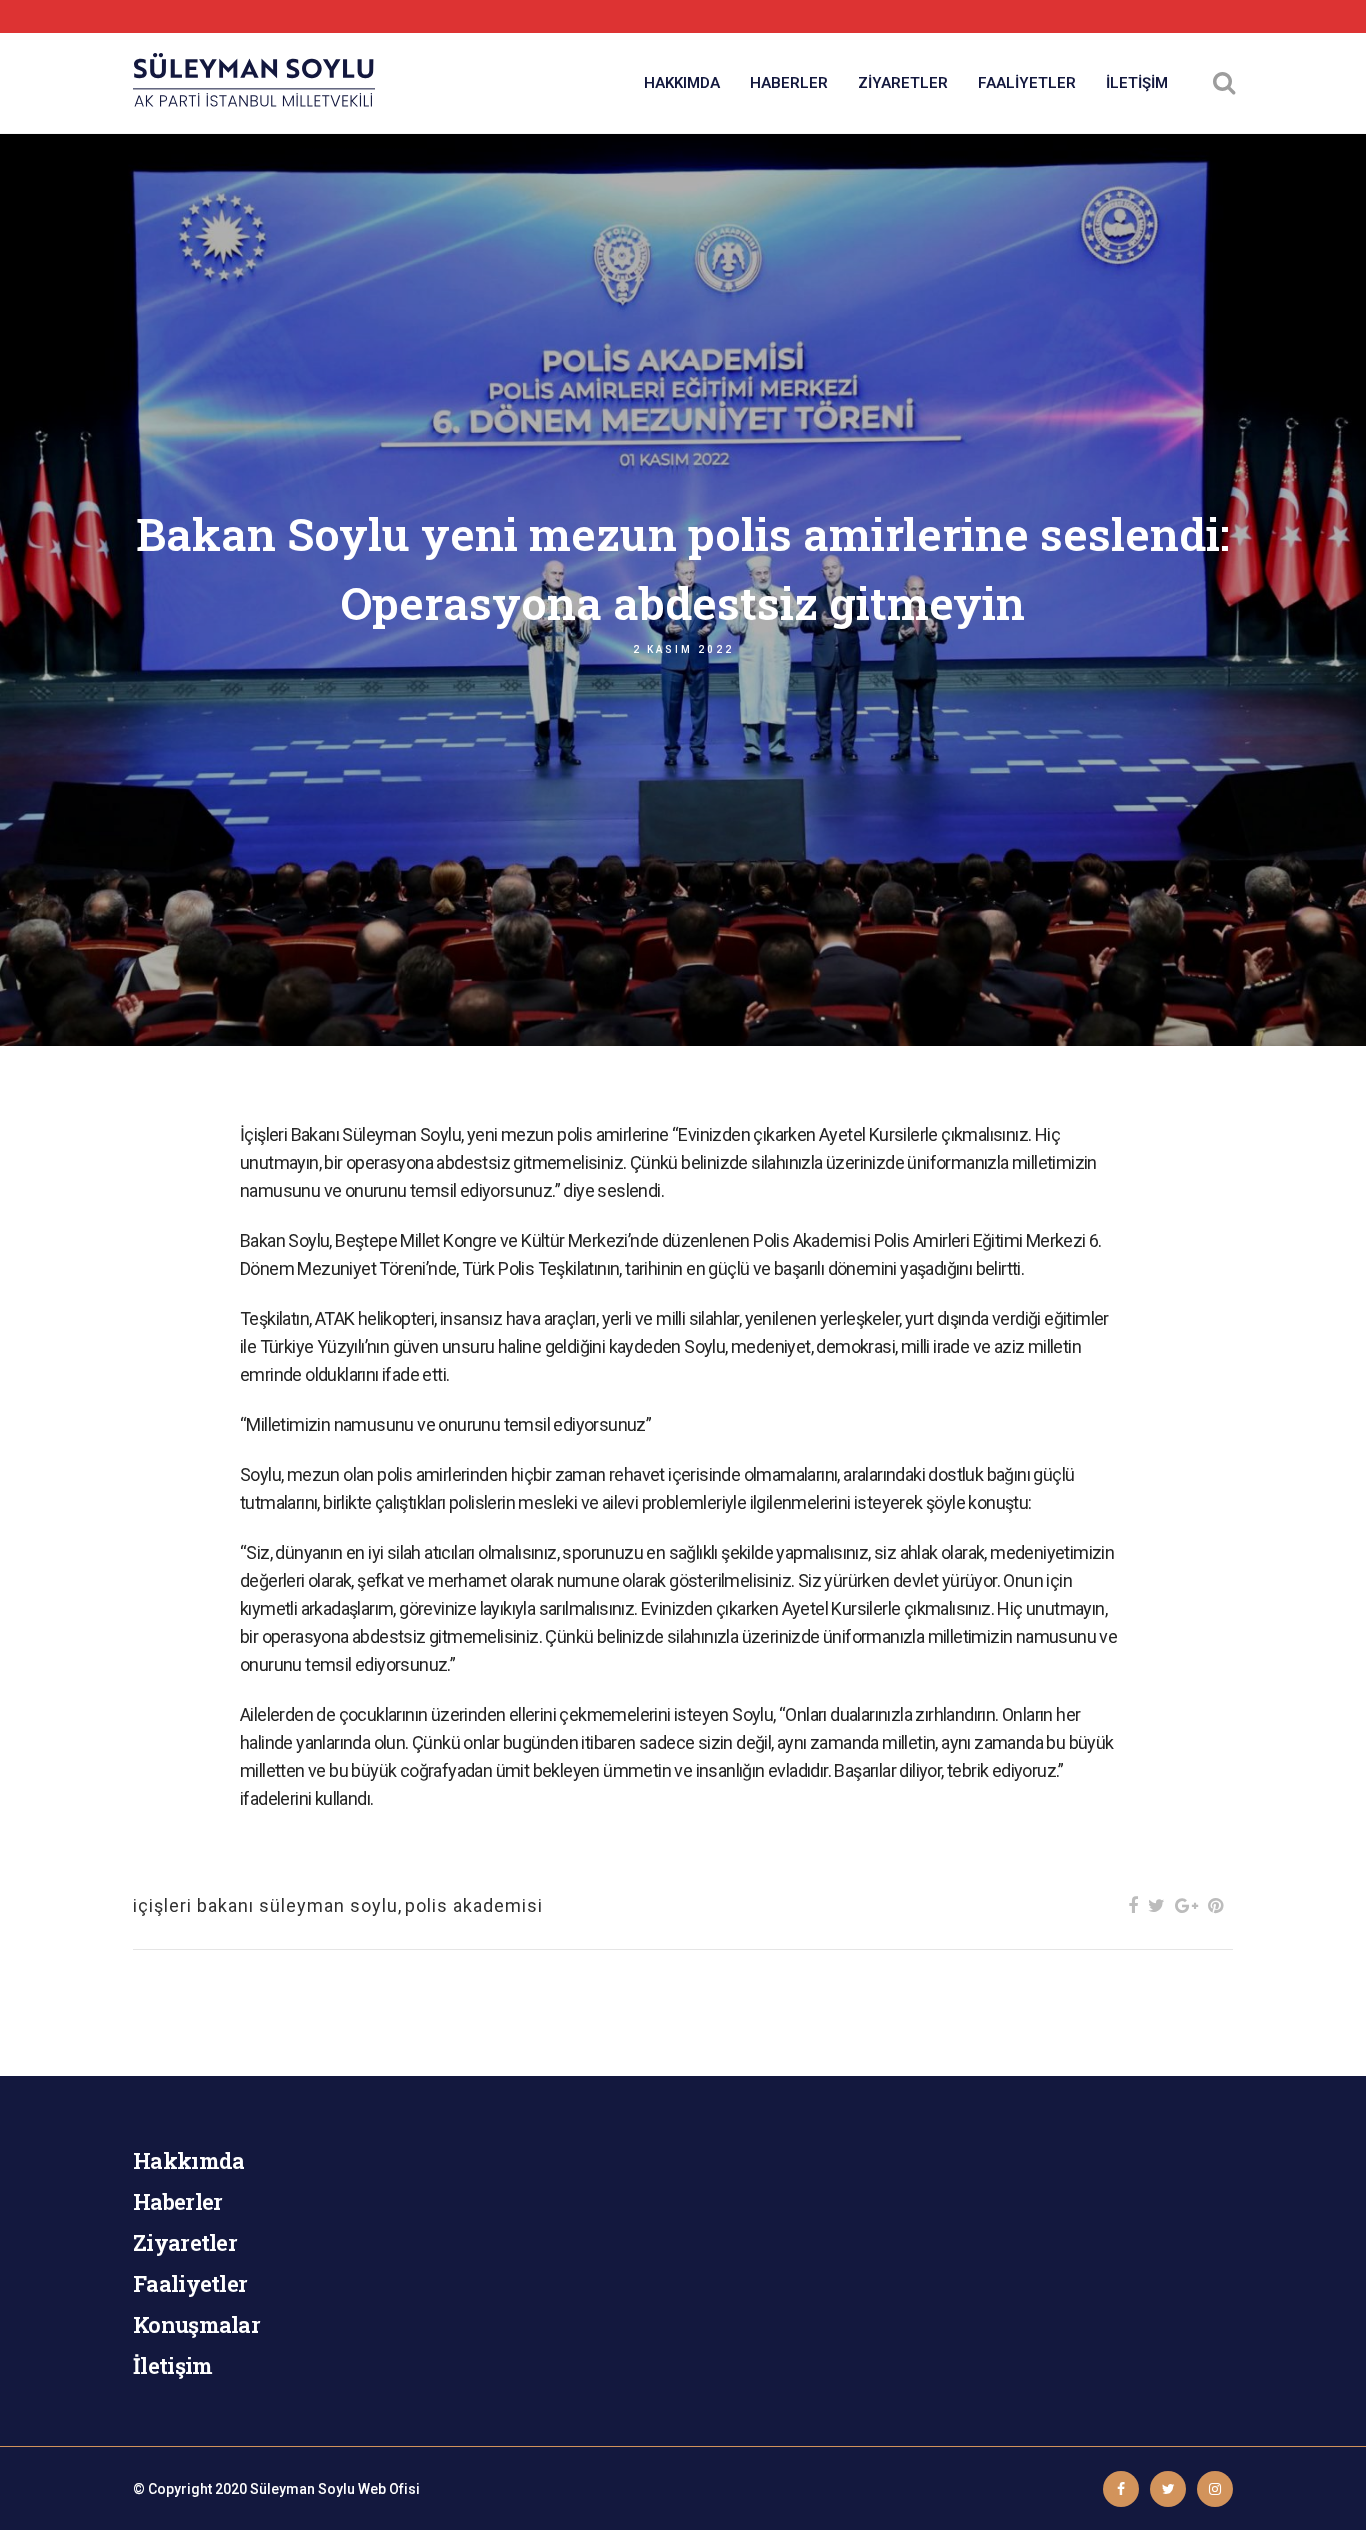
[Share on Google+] (1186, 1905)
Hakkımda (188, 2160)
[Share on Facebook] (1133, 1905)
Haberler (177, 2201)
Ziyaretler (185, 2242)
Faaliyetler (190, 2283)
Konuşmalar (196, 2324)
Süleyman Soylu (302, 2489)
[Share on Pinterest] (1215, 1905)
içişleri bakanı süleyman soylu (265, 1905)
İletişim (172, 2365)
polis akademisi (474, 1905)
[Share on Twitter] (1156, 1905)
